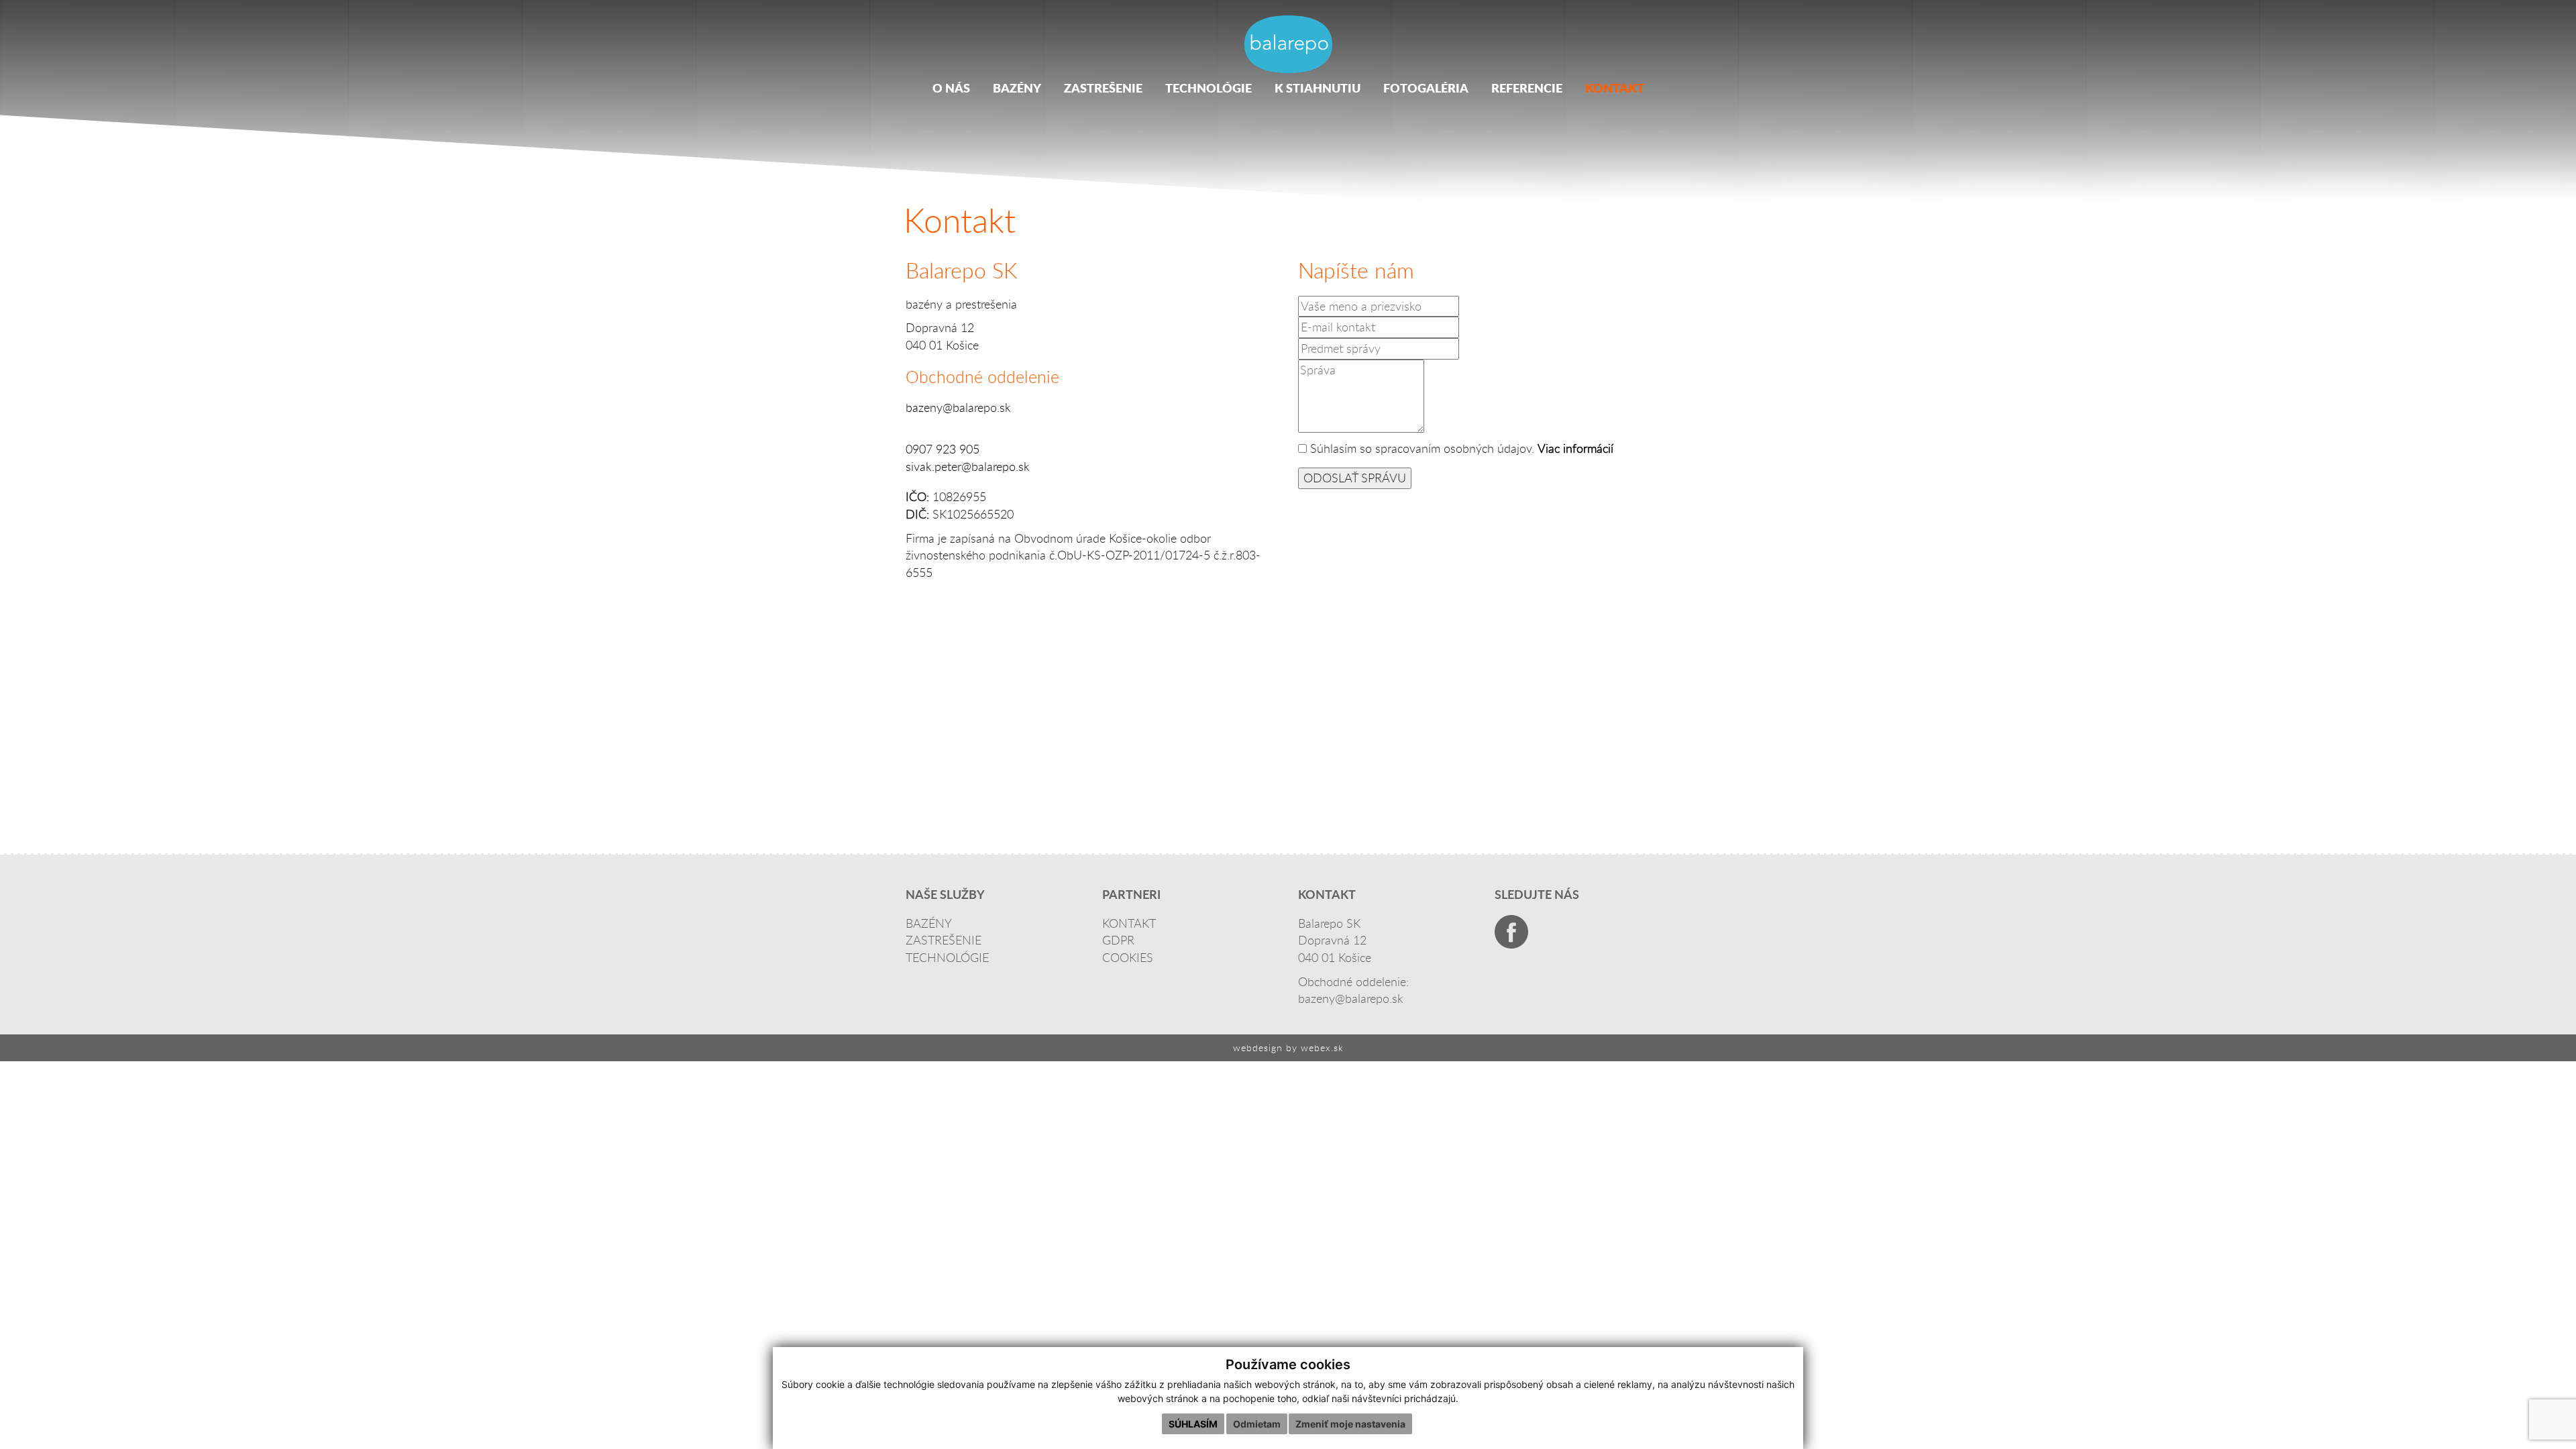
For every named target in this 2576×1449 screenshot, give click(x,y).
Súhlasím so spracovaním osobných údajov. (1422, 448)
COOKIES (1128, 957)
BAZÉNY (1017, 88)
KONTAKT (1615, 88)
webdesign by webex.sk (1288, 1048)
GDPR (1118, 940)
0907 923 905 (943, 449)
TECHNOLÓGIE (1209, 88)
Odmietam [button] (1257, 1424)
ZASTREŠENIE (1103, 88)
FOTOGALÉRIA (1426, 88)
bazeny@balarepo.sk (958, 407)
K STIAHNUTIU (1318, 88)
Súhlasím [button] (1193, 1424)
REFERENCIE (1527, 88)
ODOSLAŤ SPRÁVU (1355, 478)
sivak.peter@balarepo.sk (968, 466)
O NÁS (951, 88)
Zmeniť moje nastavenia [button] (1350, 1424)
